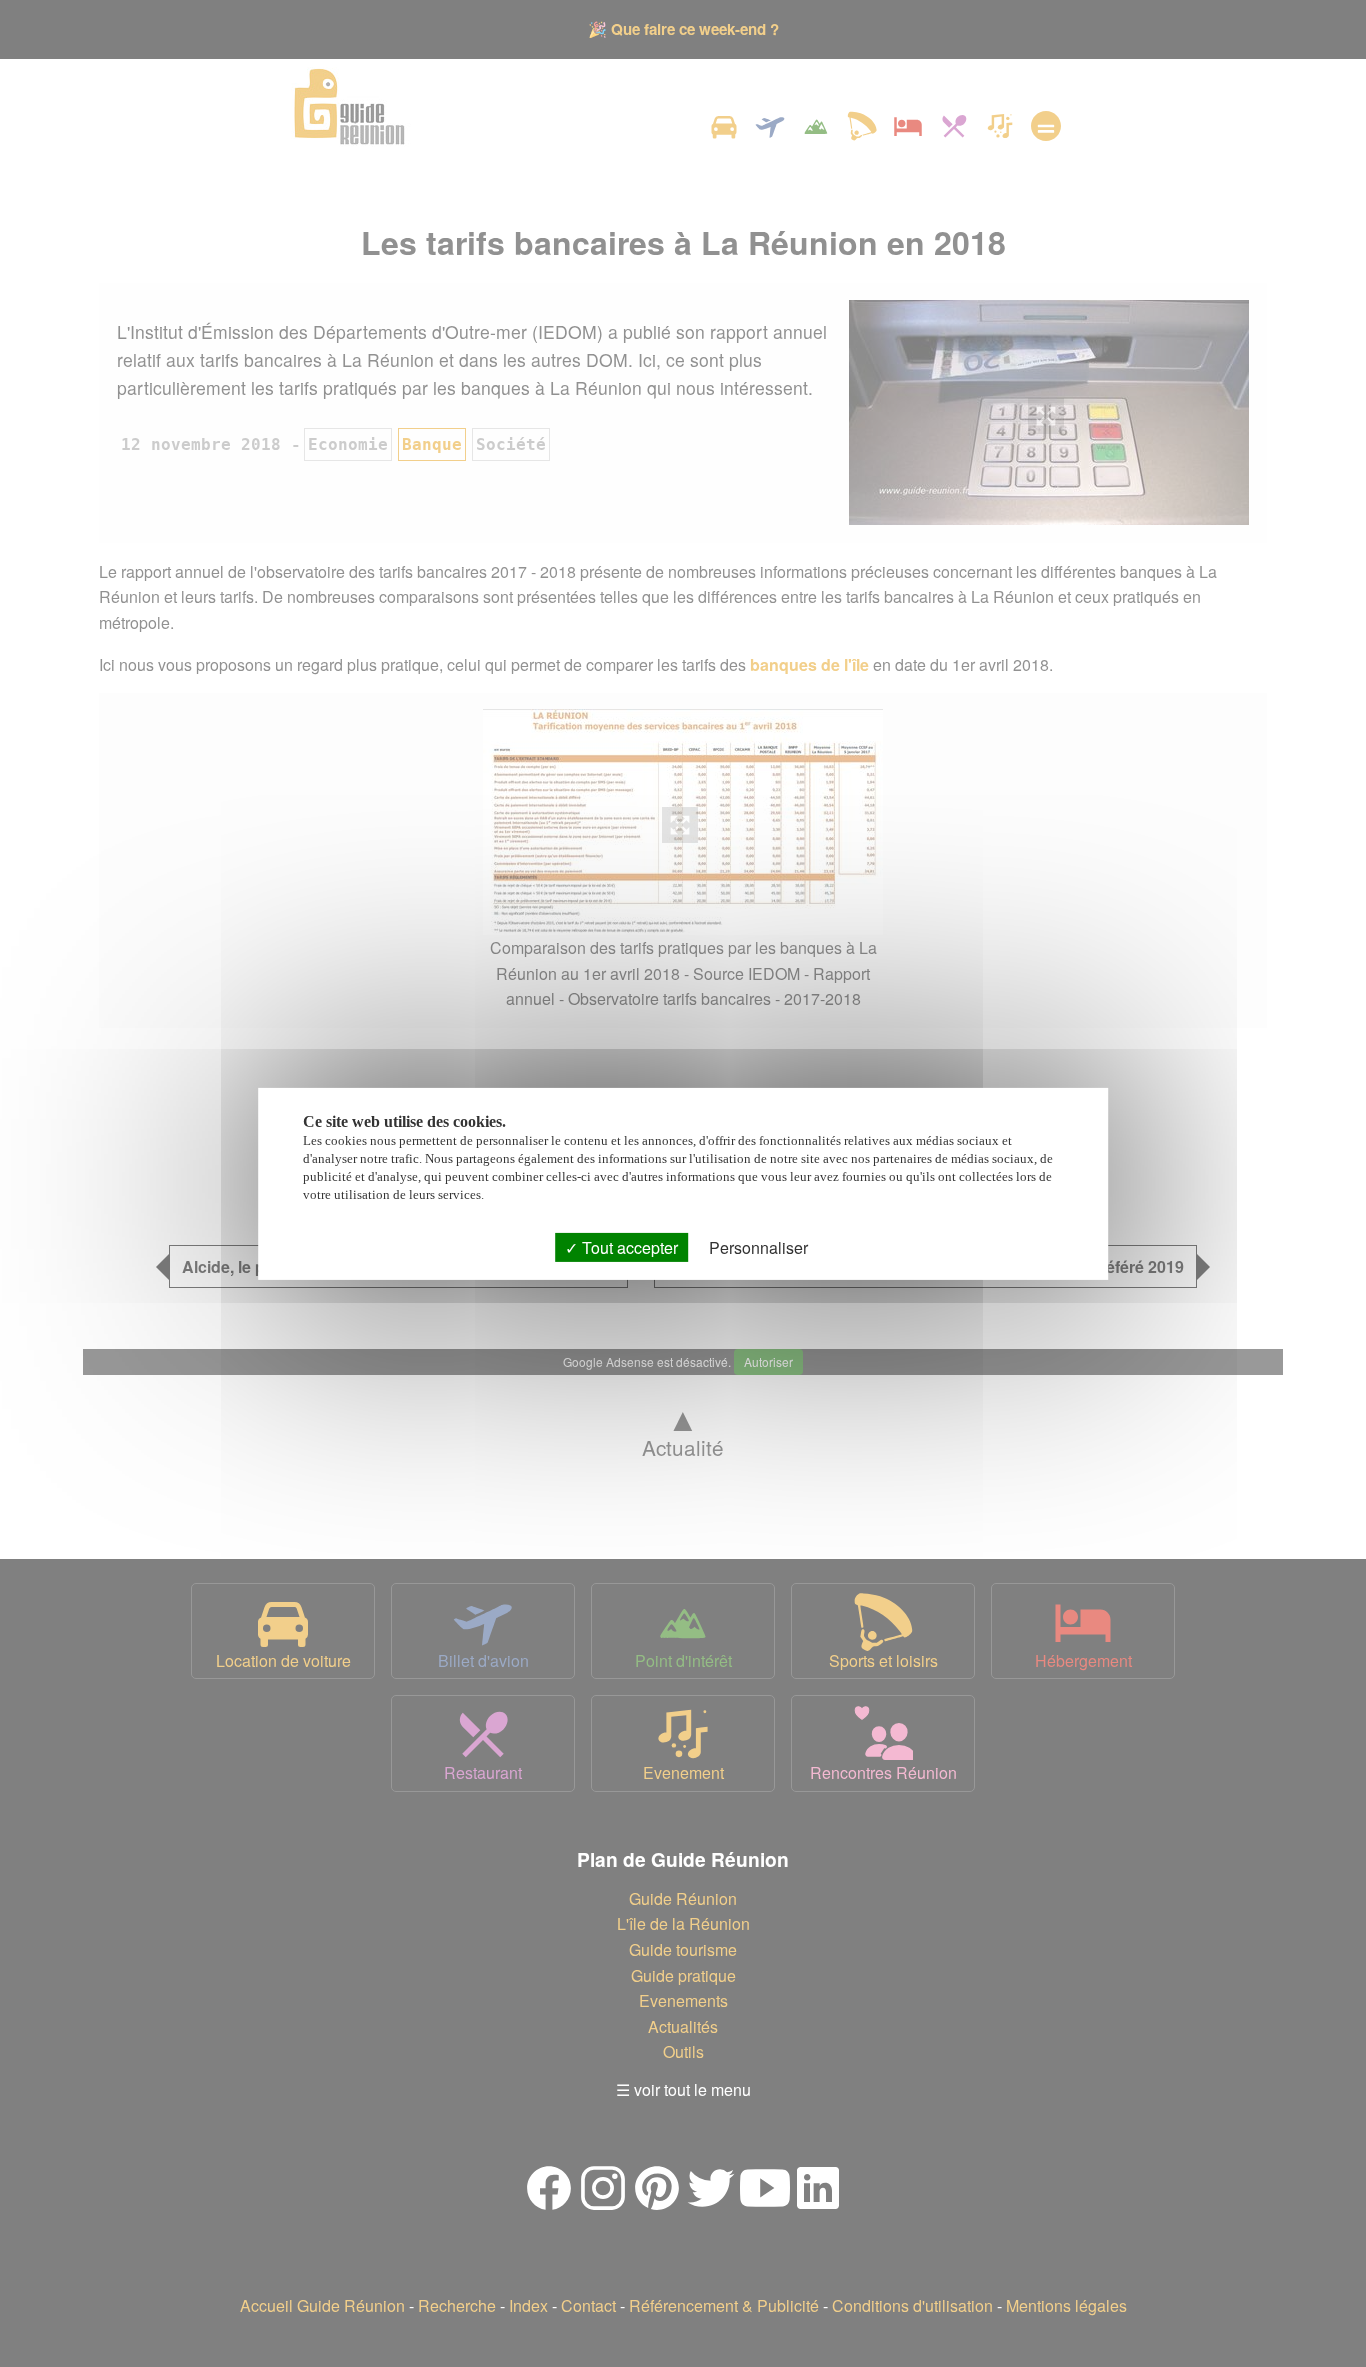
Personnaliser (758, 1246)
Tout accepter (628, 1246)
